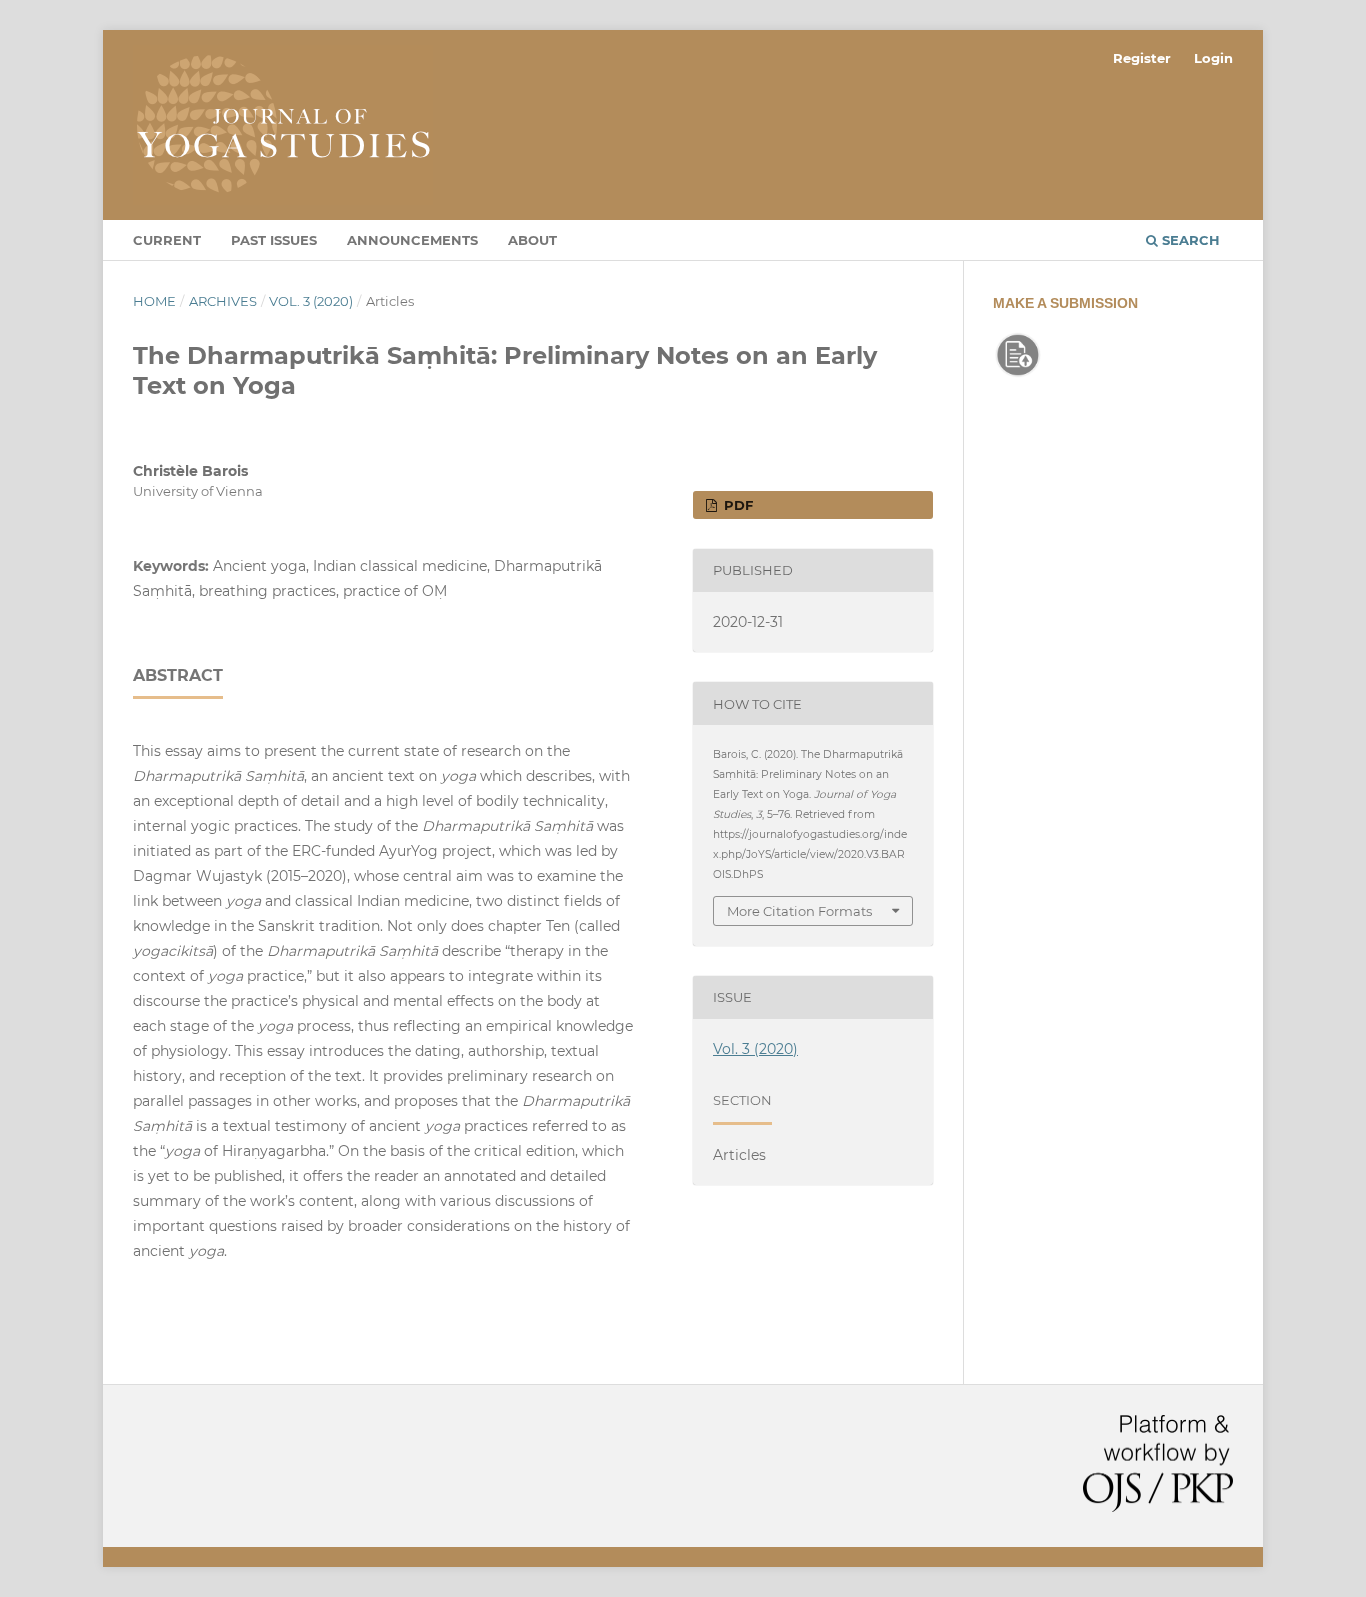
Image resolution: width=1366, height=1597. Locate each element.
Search (1189, 240)
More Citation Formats (799, 911)
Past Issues (274, 240)
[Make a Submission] (1018, 375)
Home (154, 301)
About (532, 240)
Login (1213, 58)
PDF (736, 505)
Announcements (412, 240)
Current (167, 240)
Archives (223, 301)
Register (1142, 58)
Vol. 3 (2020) (311, 301)
